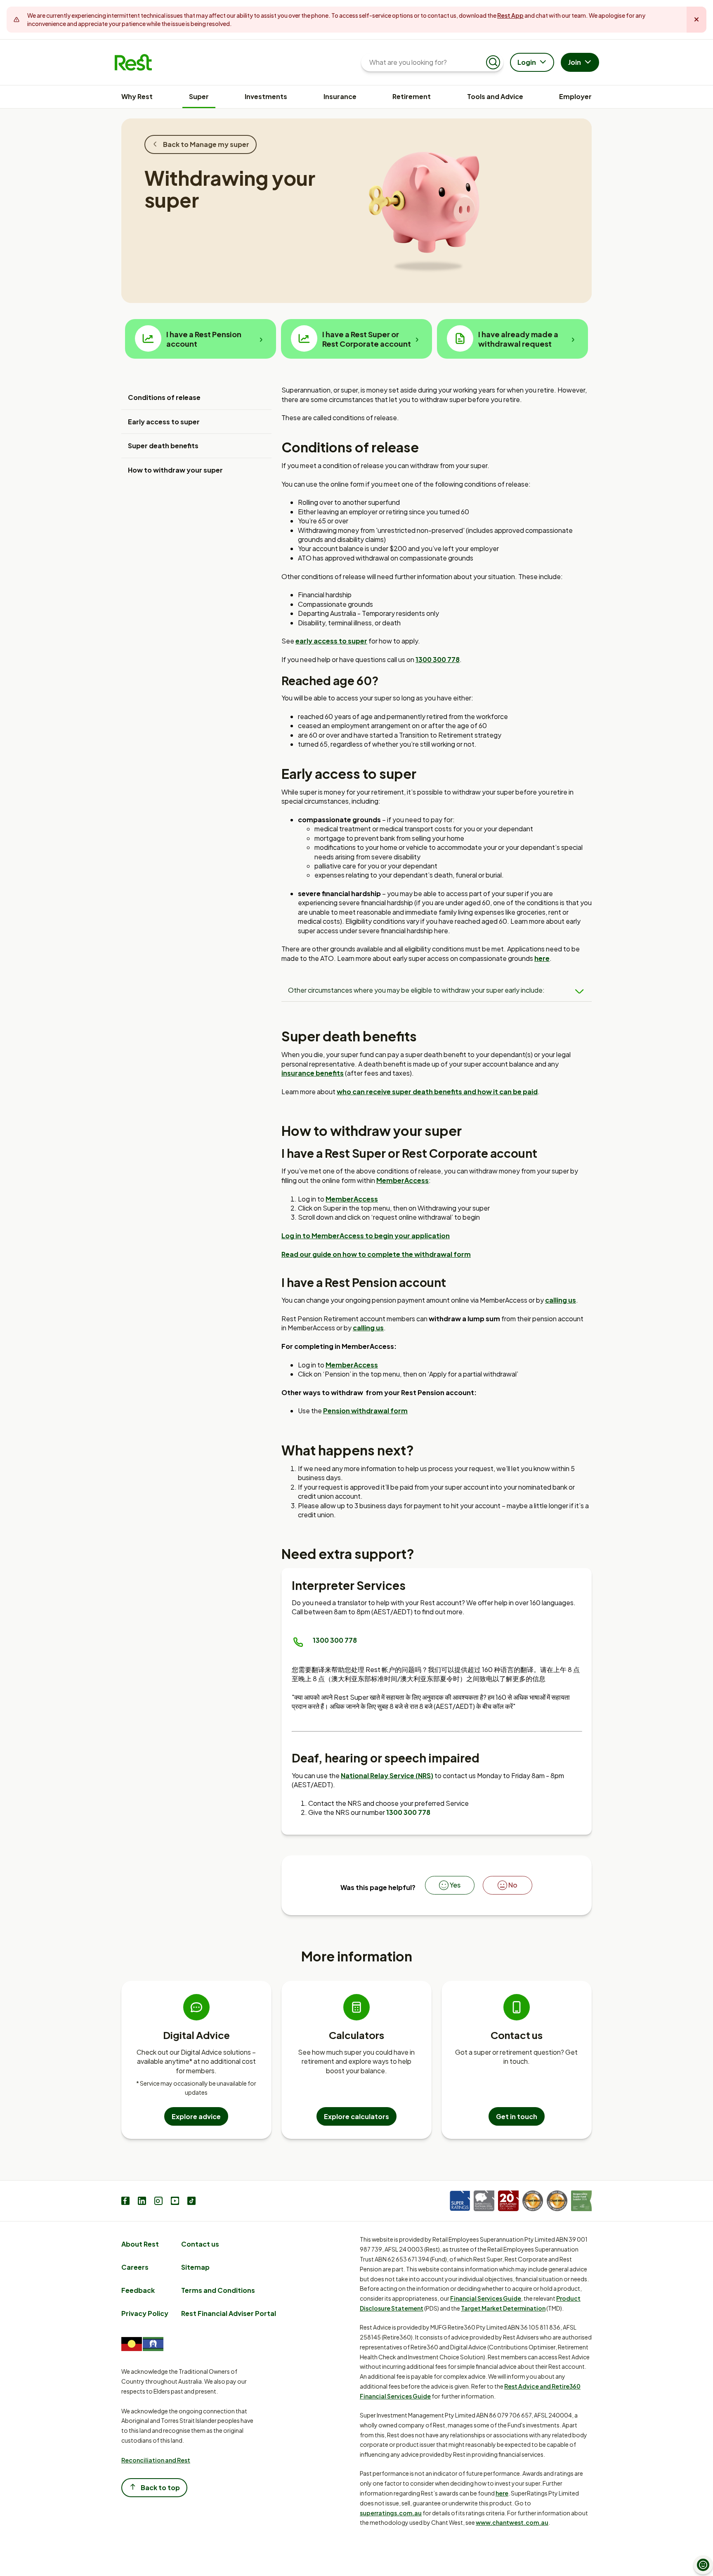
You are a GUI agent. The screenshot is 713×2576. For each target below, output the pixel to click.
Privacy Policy (145, 2313)
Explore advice (196, 2116)
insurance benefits (313, 1073)
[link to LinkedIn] (142, 2202)
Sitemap (195, 2267)
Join (575, 62)
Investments (266, 96)
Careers (135, 2267)
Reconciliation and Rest (156, 2460)
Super (199, 96)
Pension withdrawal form (365, 1411)
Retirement (412, 96)
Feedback (138, 2290)
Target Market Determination (503, 2308)
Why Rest (137, 96)
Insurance (340, 96)
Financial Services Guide (486, 2298)
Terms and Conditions (218, 2290)
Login (527, 62)
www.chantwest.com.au (512, 2522)
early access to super (331, 641)
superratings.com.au (391, 2513)
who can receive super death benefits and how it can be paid (437, 1092)
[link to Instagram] (158, 2202)
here (542, 958)
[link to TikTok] (191, 2202)
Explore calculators (356, 2116)
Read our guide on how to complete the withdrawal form (376, 1254)
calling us (561, 1300)
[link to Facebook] (125, 2202)
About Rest (140, 2244)
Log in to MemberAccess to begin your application (366, 1236)
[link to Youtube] (175, 2202)
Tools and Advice (495, 96)
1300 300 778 (335, 1640)
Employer (575, 96)
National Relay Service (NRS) (387, 1775)
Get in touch (517, 2116)
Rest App (510, 15)
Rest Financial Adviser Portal (229, 2313)
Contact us (200, 2244)
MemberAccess (403, 1180)
